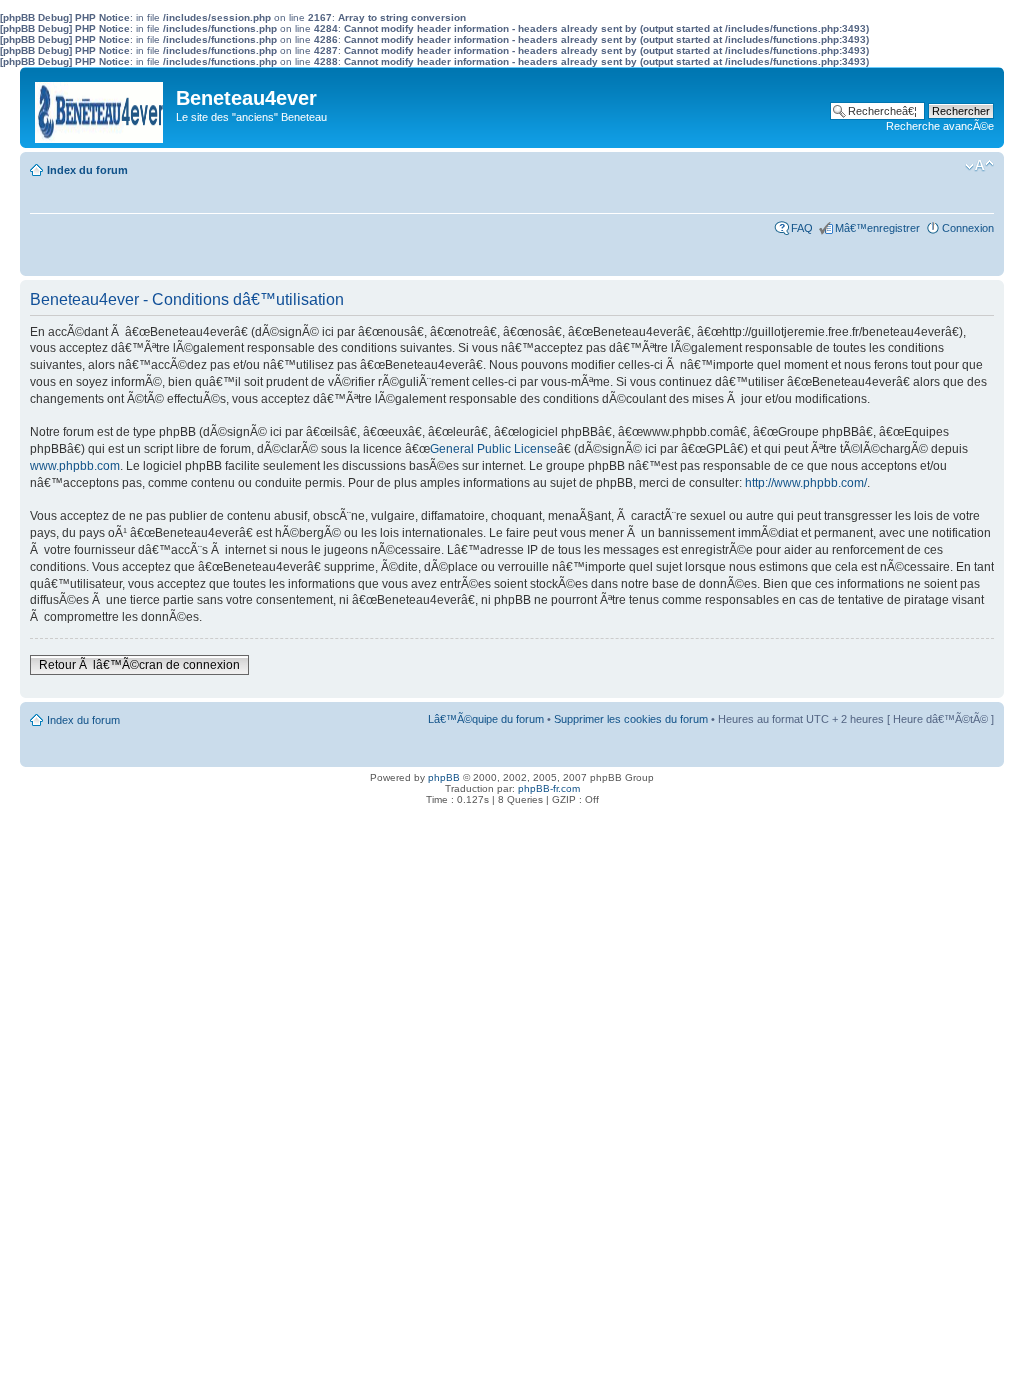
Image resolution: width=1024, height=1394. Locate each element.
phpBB (444, 777)
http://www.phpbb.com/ (806, 483)
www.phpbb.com (75, 466)
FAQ (802, 228)
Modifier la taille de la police (979, 166)
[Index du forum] (100, 107)
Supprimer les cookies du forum (631, 719)
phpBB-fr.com (549, 788)
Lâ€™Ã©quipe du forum (486, 719)
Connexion (968, 228)
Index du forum (87, 170)
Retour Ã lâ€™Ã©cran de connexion (139, 665)
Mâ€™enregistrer (877, 228)
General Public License (493, 449)
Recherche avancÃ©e (940, 126)
